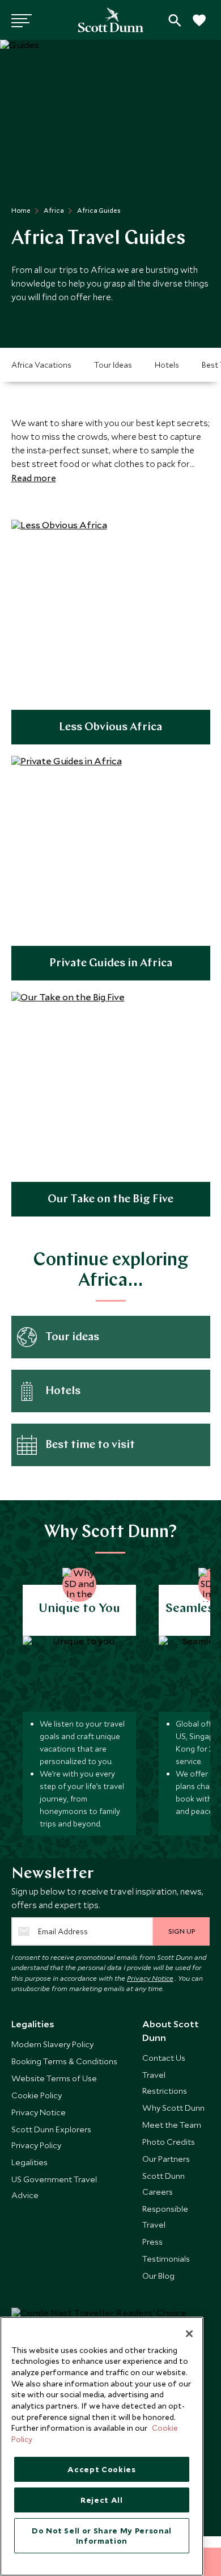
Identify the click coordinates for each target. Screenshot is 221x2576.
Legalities (29, 2162)
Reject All (102, 2500)
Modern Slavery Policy (52, 2044)
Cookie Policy (37, 2095)
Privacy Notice (150, 1978)
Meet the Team (172, 2125)
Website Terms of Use (54, 2078)
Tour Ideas (113, 365)
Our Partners (166, 2159)
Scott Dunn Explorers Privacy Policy (51, 2137)
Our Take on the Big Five (110, 1199)
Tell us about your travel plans (175, 20)
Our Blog (158, 2276)
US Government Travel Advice (54, 2187)
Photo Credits (169, 2142)
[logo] (111, 20)
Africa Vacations (41, 365)
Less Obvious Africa (110, 727)
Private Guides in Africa (111, 963)
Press (152, 2242)
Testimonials (166, 2259)
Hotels (167, 365)
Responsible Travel (165, 2217)
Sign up (182, 1931)
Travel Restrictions (165, 2083)
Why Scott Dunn (173, 2108)
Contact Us (164, 2058)
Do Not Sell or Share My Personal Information (102, 2536)
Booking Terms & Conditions (64, 2061)
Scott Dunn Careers (163, 2184)
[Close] (189, 2334)
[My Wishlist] (198, 26)
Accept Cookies (101, 2469)
